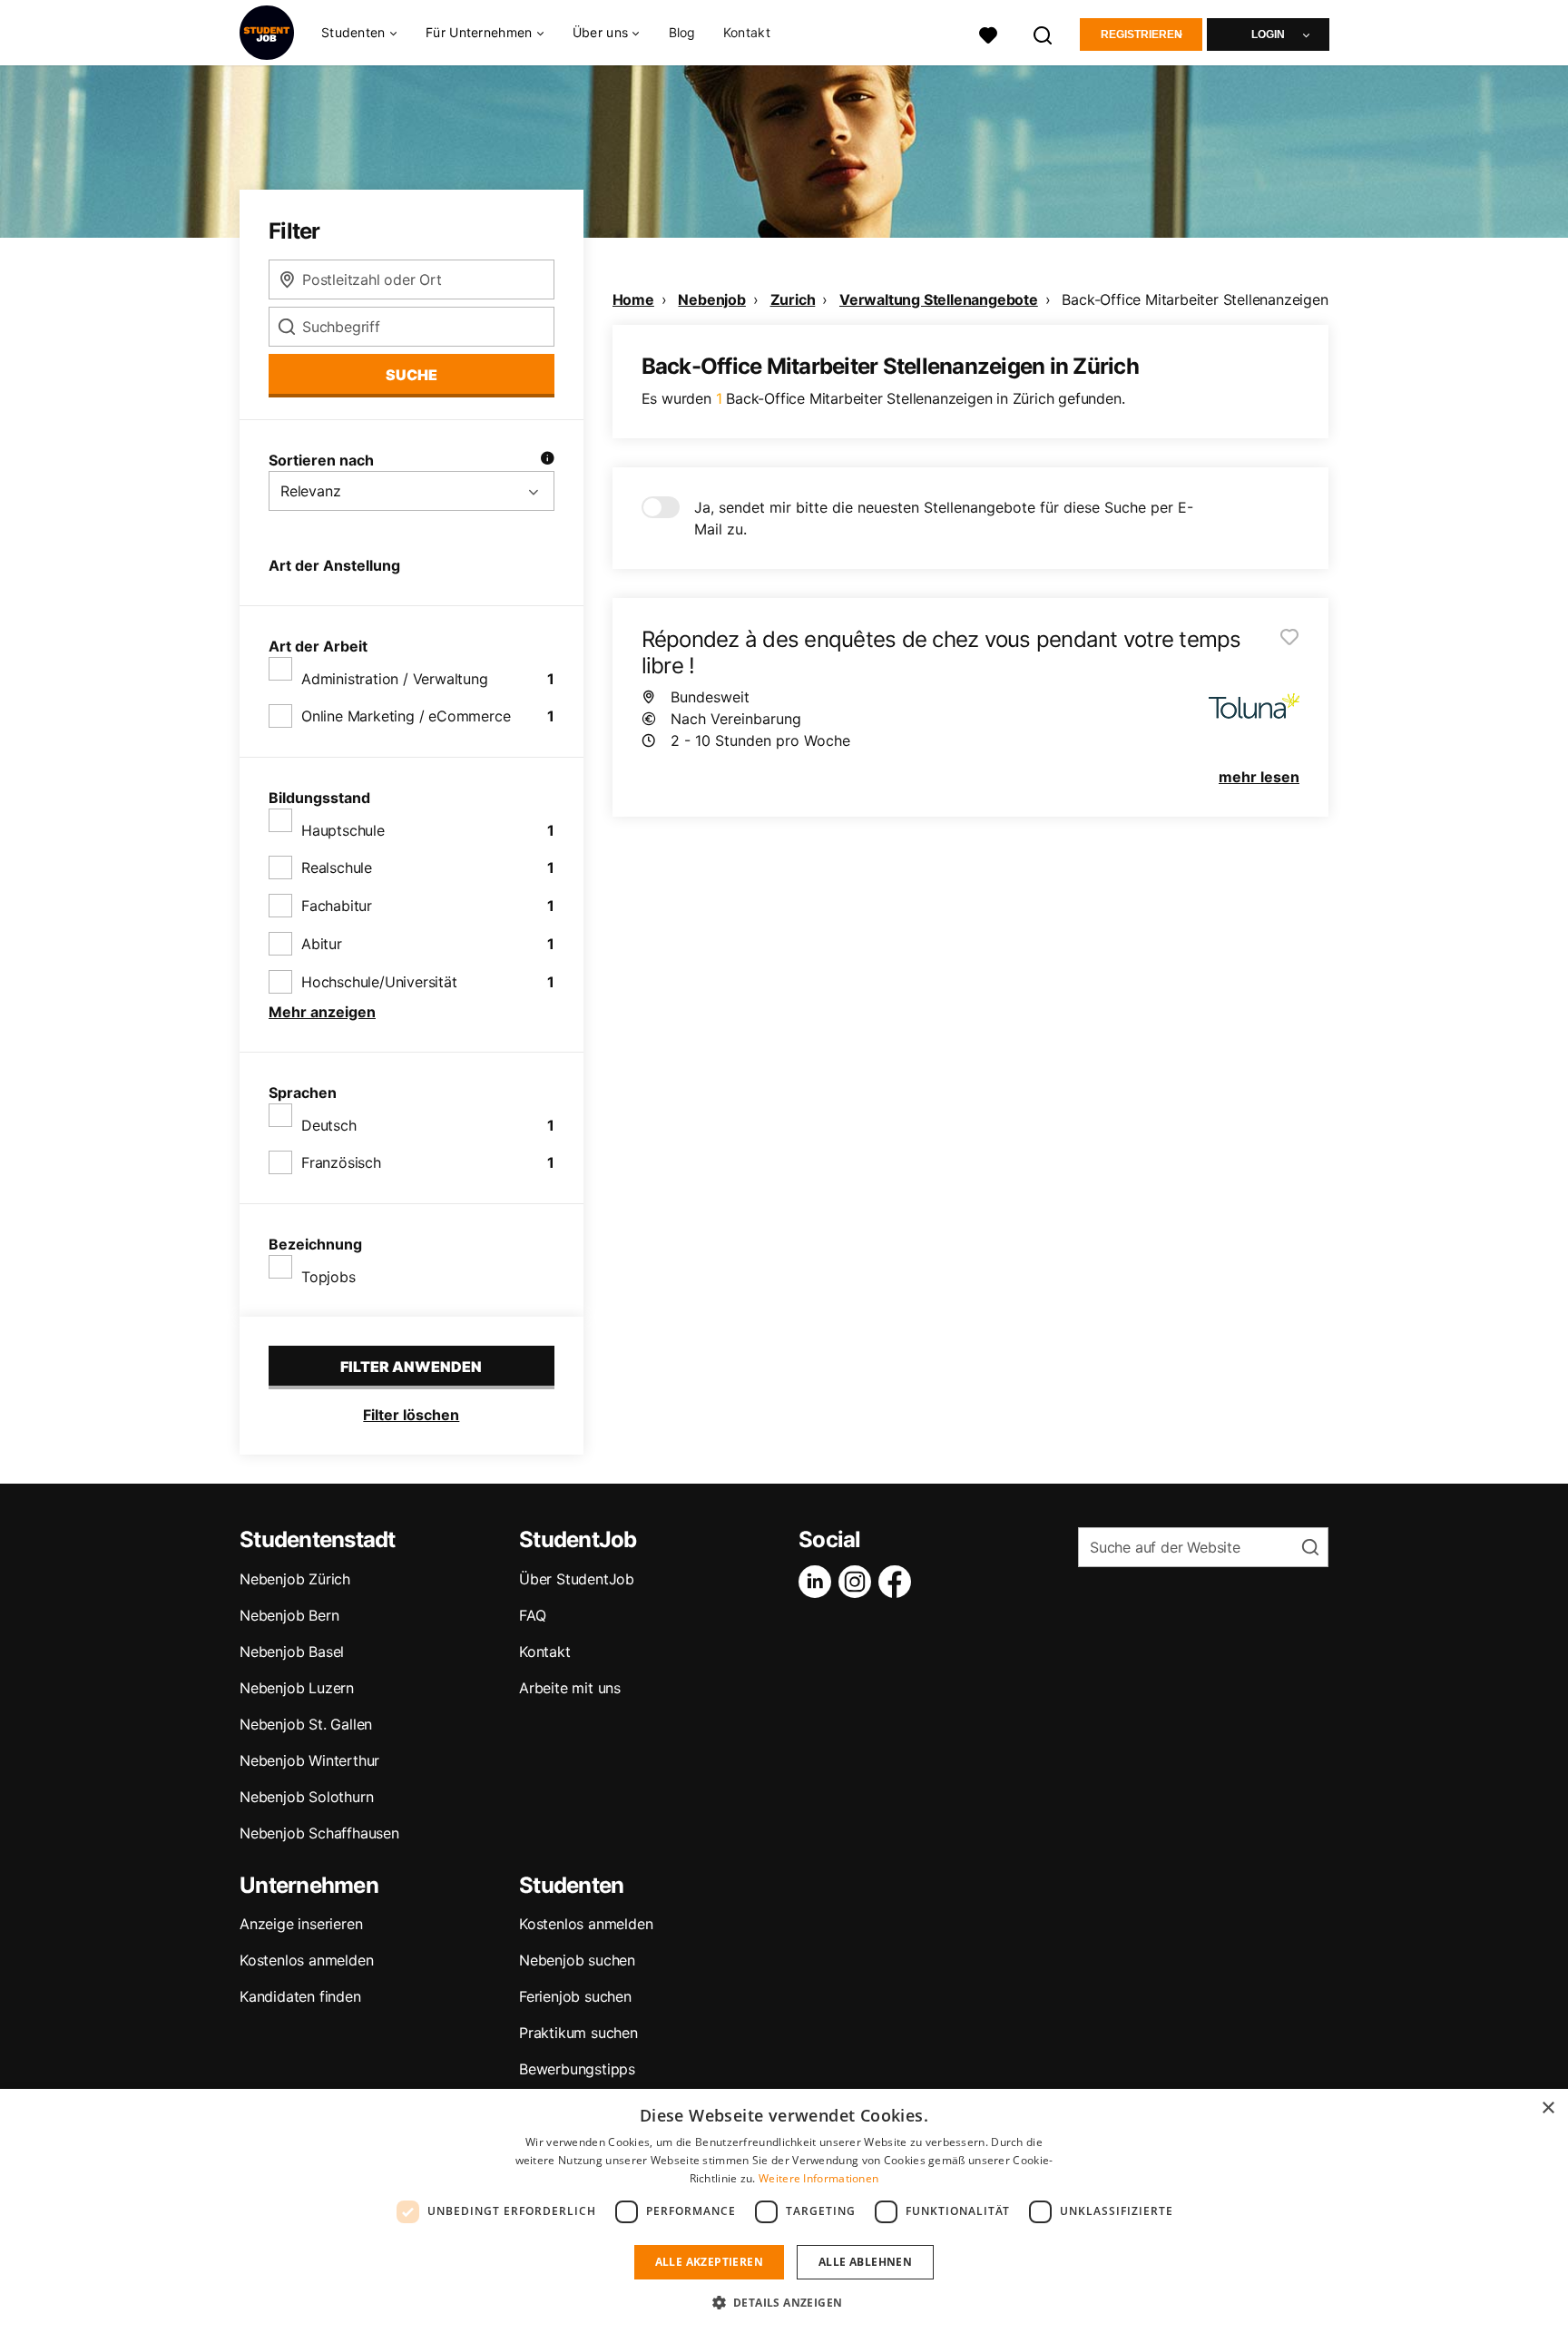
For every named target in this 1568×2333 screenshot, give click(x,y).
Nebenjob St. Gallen (306, 1724)
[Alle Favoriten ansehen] (988, 33)
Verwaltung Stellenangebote (939, 299)
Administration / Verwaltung (395, 679)
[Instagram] (858, 1582)
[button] (784, 2302)
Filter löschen (411, 1415)
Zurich (793, 299)
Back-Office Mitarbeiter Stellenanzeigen (1195, 299)
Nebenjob (711, 299)
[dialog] (784, 2211)
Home (633, 299)
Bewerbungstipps (577, 2069)
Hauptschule (343, 830)
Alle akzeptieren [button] (709, 2262)
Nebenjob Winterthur (309, 1760)
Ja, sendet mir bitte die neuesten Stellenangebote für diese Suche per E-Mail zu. (944, 518)
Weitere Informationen (818, 2178)
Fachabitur (337, 906)
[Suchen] (1044, 33)
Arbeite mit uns (570, 1688)
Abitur (322, 944)
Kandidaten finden (300, 1996)
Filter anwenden (411, 1367)
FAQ (532, 1615)
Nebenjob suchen (577, 1960)
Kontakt (747, 32)
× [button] (1548, 2108)
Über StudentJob (577, 1579)
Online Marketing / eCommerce (406, 716)
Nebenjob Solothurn (306, 1797)
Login (1268, 34)
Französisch (341, 1162)
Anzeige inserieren (301, 1924)
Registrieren (1142, 34)
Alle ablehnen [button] (865, 2262)
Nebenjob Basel (292, 1652)
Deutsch (329, 1125)
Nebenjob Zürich (295, 1579)
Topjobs (328, 1277)
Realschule (337, 868)
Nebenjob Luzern (297, 1688)
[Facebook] (898, 1582)
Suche (412, 375)
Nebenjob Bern (289, 1615)
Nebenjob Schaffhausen (319, 1833)
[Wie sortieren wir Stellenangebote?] (547, 460)
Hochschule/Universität (379, 982)
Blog (682, 32)
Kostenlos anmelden (306, 1960)
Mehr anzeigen (322, 1012)
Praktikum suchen (578, 2033)
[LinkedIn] (818, 1582)
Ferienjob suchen (575, 1996)
